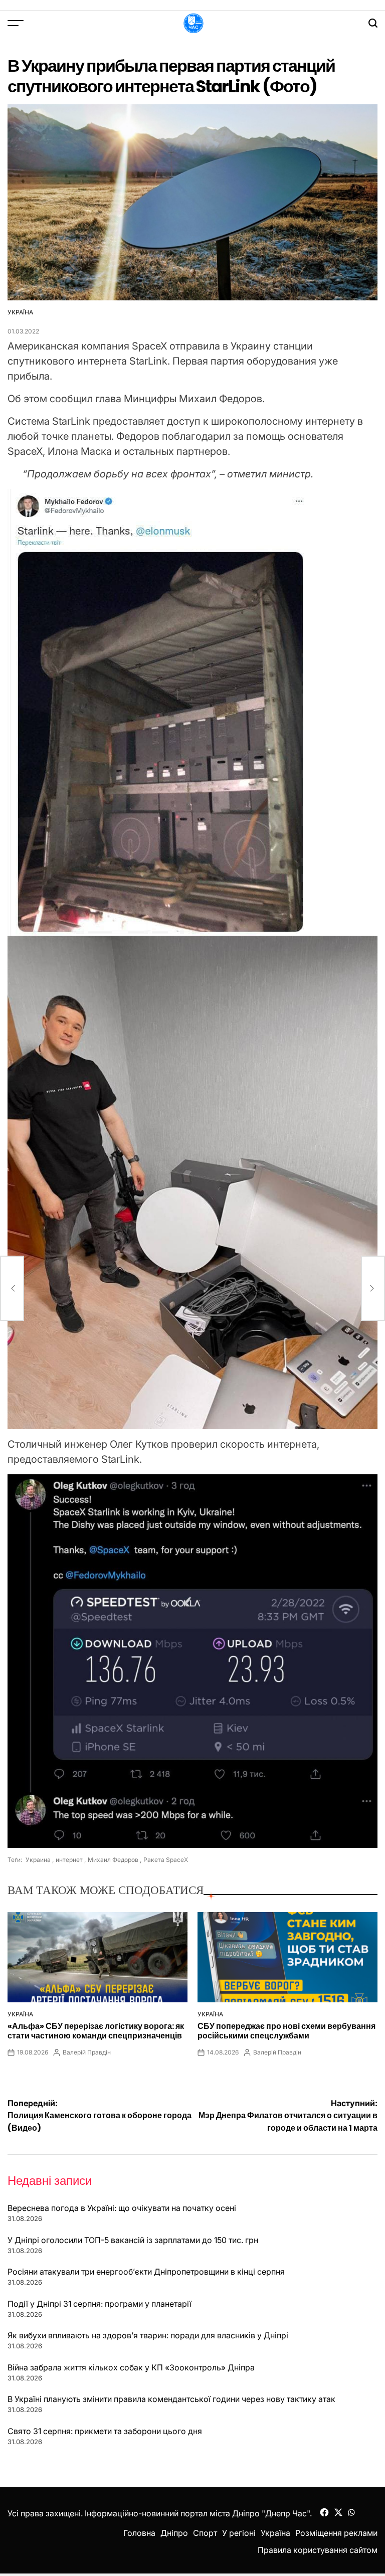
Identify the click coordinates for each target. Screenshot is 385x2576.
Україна (20, 312)
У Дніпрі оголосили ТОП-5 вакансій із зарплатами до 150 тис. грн (133, 2240)
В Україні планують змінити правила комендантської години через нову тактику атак (171, 2399)
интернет (69, 1860)
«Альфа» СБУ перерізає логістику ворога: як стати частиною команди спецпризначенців (96, 2031)
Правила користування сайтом (318, 2550)
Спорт (205, 2533)
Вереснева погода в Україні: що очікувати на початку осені (122, 2208)
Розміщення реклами (336, 2533)
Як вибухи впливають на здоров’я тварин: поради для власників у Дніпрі (148, 2335)
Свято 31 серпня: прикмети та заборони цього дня (105, 2431)
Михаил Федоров (113, 1860)
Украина (37, 1860)
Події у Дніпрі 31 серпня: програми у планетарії (100, 2304)
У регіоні (239, 2533)
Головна (139, 2533)
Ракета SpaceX (166, 1860)
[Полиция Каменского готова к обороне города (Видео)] (12, 1288)
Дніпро (174, 2533)
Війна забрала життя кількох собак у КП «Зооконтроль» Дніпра (131, 2367)
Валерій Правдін (87, 2052)
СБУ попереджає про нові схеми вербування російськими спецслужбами (286, 2031)
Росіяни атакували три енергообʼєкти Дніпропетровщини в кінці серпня (146, 2272)
